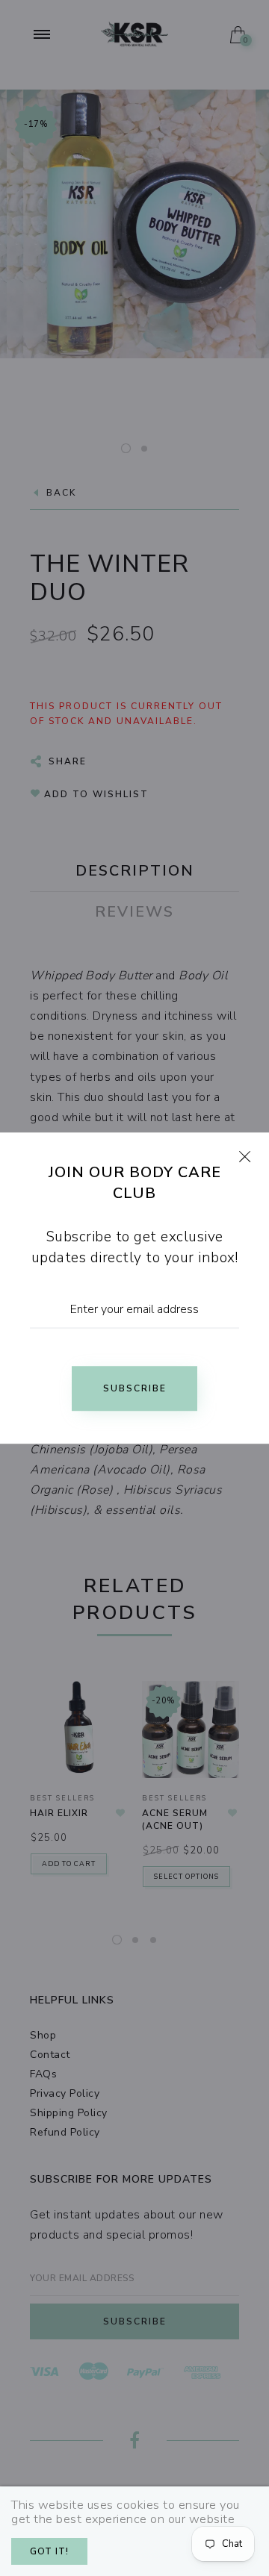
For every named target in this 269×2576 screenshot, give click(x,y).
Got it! (49, 2551)
